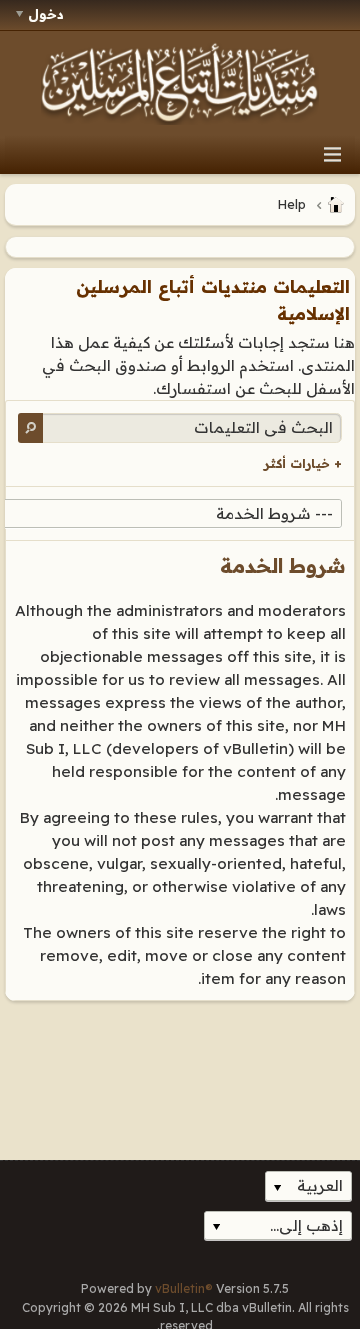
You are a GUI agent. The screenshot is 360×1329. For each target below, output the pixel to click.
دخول (46, 14)
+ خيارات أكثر (303, 463)
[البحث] (30, 427)
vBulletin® (184, 1288)
